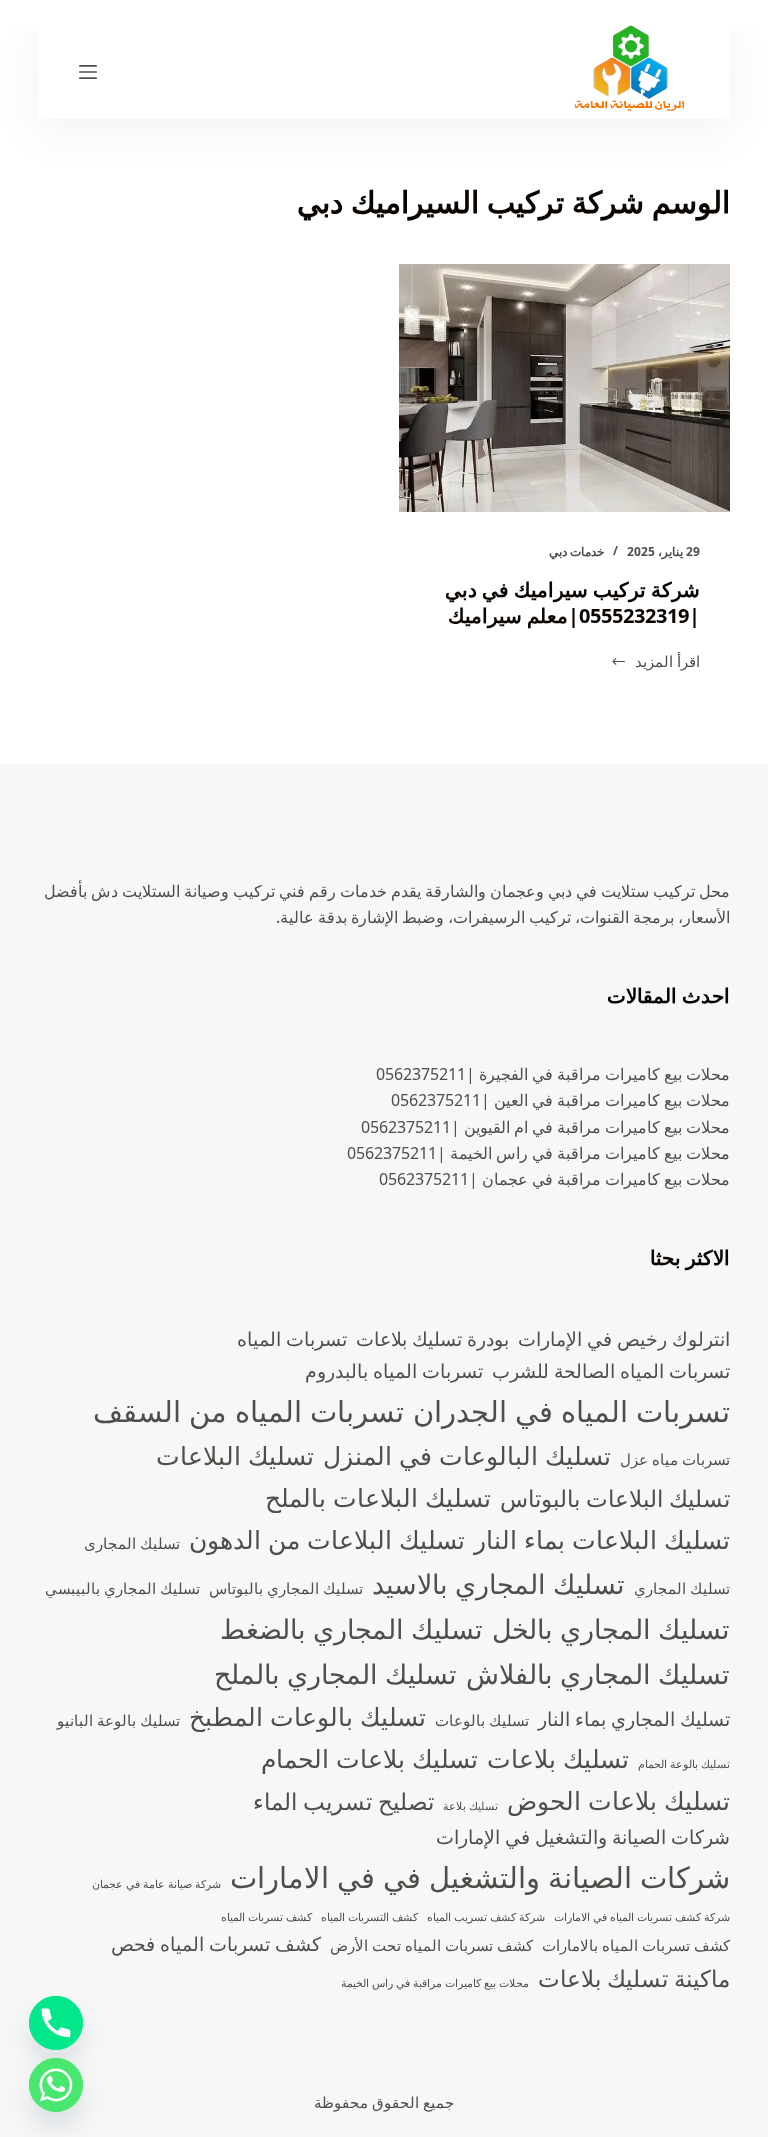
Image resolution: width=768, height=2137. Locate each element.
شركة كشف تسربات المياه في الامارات (642, 1917)
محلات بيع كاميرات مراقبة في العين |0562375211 (560, 1100)
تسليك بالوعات (482, 1720)
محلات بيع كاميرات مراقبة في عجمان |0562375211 (554, 1179)
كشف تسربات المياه (266, 1917)
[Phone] (56, 2023)
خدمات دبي (576, 551)
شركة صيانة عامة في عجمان (156, 1884)
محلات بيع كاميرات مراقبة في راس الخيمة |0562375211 (538, 1153)
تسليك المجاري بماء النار (634, 1718)
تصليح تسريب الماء (343, 1801)
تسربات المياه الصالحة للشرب (611, 1370)
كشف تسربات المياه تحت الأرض (431, 1945)
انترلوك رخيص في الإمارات (624, 1338)
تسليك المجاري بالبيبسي (122, 1588)
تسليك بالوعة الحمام (684, 1764)
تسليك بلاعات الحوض (618, 1800)
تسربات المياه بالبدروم (394, 1370)
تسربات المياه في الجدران (571, 1411)
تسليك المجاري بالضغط (351, 1628)
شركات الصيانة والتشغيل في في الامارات (480, 1877)
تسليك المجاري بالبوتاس (286, 1588)
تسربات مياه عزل (675, 1459)
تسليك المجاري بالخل (611, 1628)
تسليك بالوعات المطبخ (307, 1716)
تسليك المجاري (682, 1588)
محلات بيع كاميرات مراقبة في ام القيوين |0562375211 (545, 1127)
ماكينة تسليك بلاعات (634, 1978)
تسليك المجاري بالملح (335, 1673)
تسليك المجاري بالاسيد (498, 1583)
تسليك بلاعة (470, 1806)
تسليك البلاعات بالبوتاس (615, 1498)
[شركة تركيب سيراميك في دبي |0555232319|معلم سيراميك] (564, 388)
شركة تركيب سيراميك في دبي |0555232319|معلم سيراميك (572, 602)
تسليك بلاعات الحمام (369, 1758)
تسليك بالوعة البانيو (118, 1720)
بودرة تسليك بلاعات (432, 1338)
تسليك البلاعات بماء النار (602, 1539)
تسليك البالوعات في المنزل (467, 1455)
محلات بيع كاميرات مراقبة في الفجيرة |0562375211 (553, 1074)
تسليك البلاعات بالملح (378, 1497)
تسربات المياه (292, 1338)
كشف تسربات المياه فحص (216, 1943)
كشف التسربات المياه (369, 1917)
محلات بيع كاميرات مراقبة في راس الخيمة (435, 1983)
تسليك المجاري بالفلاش (598, 1673)
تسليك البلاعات (235, 1455)
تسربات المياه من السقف (248, 1411)
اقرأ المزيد (655, 662)
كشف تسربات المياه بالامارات (636, 1945)
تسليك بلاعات (558, 1758)
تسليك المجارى (132, 1543)
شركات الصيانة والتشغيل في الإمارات (583, 1836)
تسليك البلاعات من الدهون (327, 1539)
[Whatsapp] (56, 2085)
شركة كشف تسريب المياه (486, 1917)
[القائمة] (88, 72)
